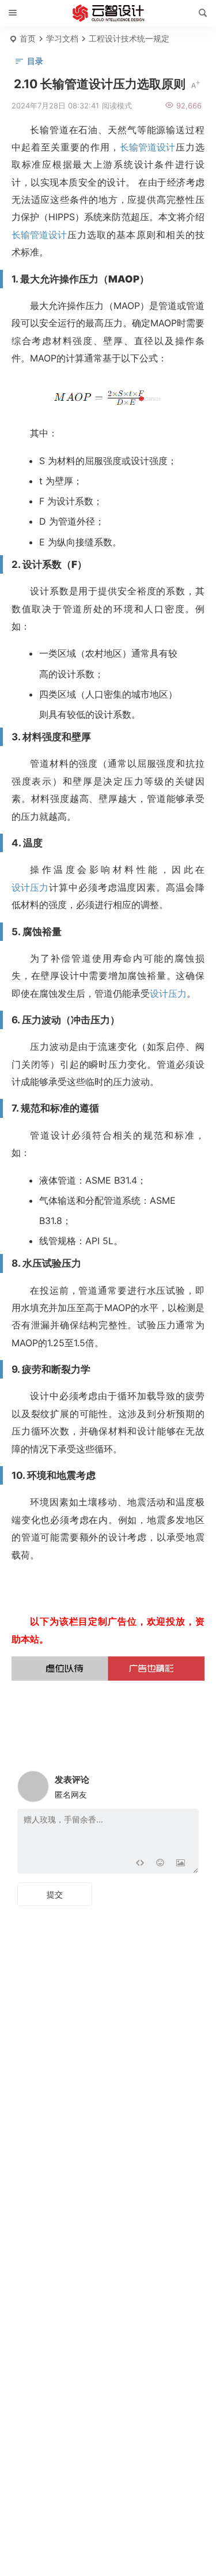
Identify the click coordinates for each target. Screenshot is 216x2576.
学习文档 (62, 38)
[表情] (160, 1864)
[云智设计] (108, 13)
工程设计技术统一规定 (129, 38)
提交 (55, 1894)
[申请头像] (187, 1783)
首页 (28, 38)
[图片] (181, 1864)
